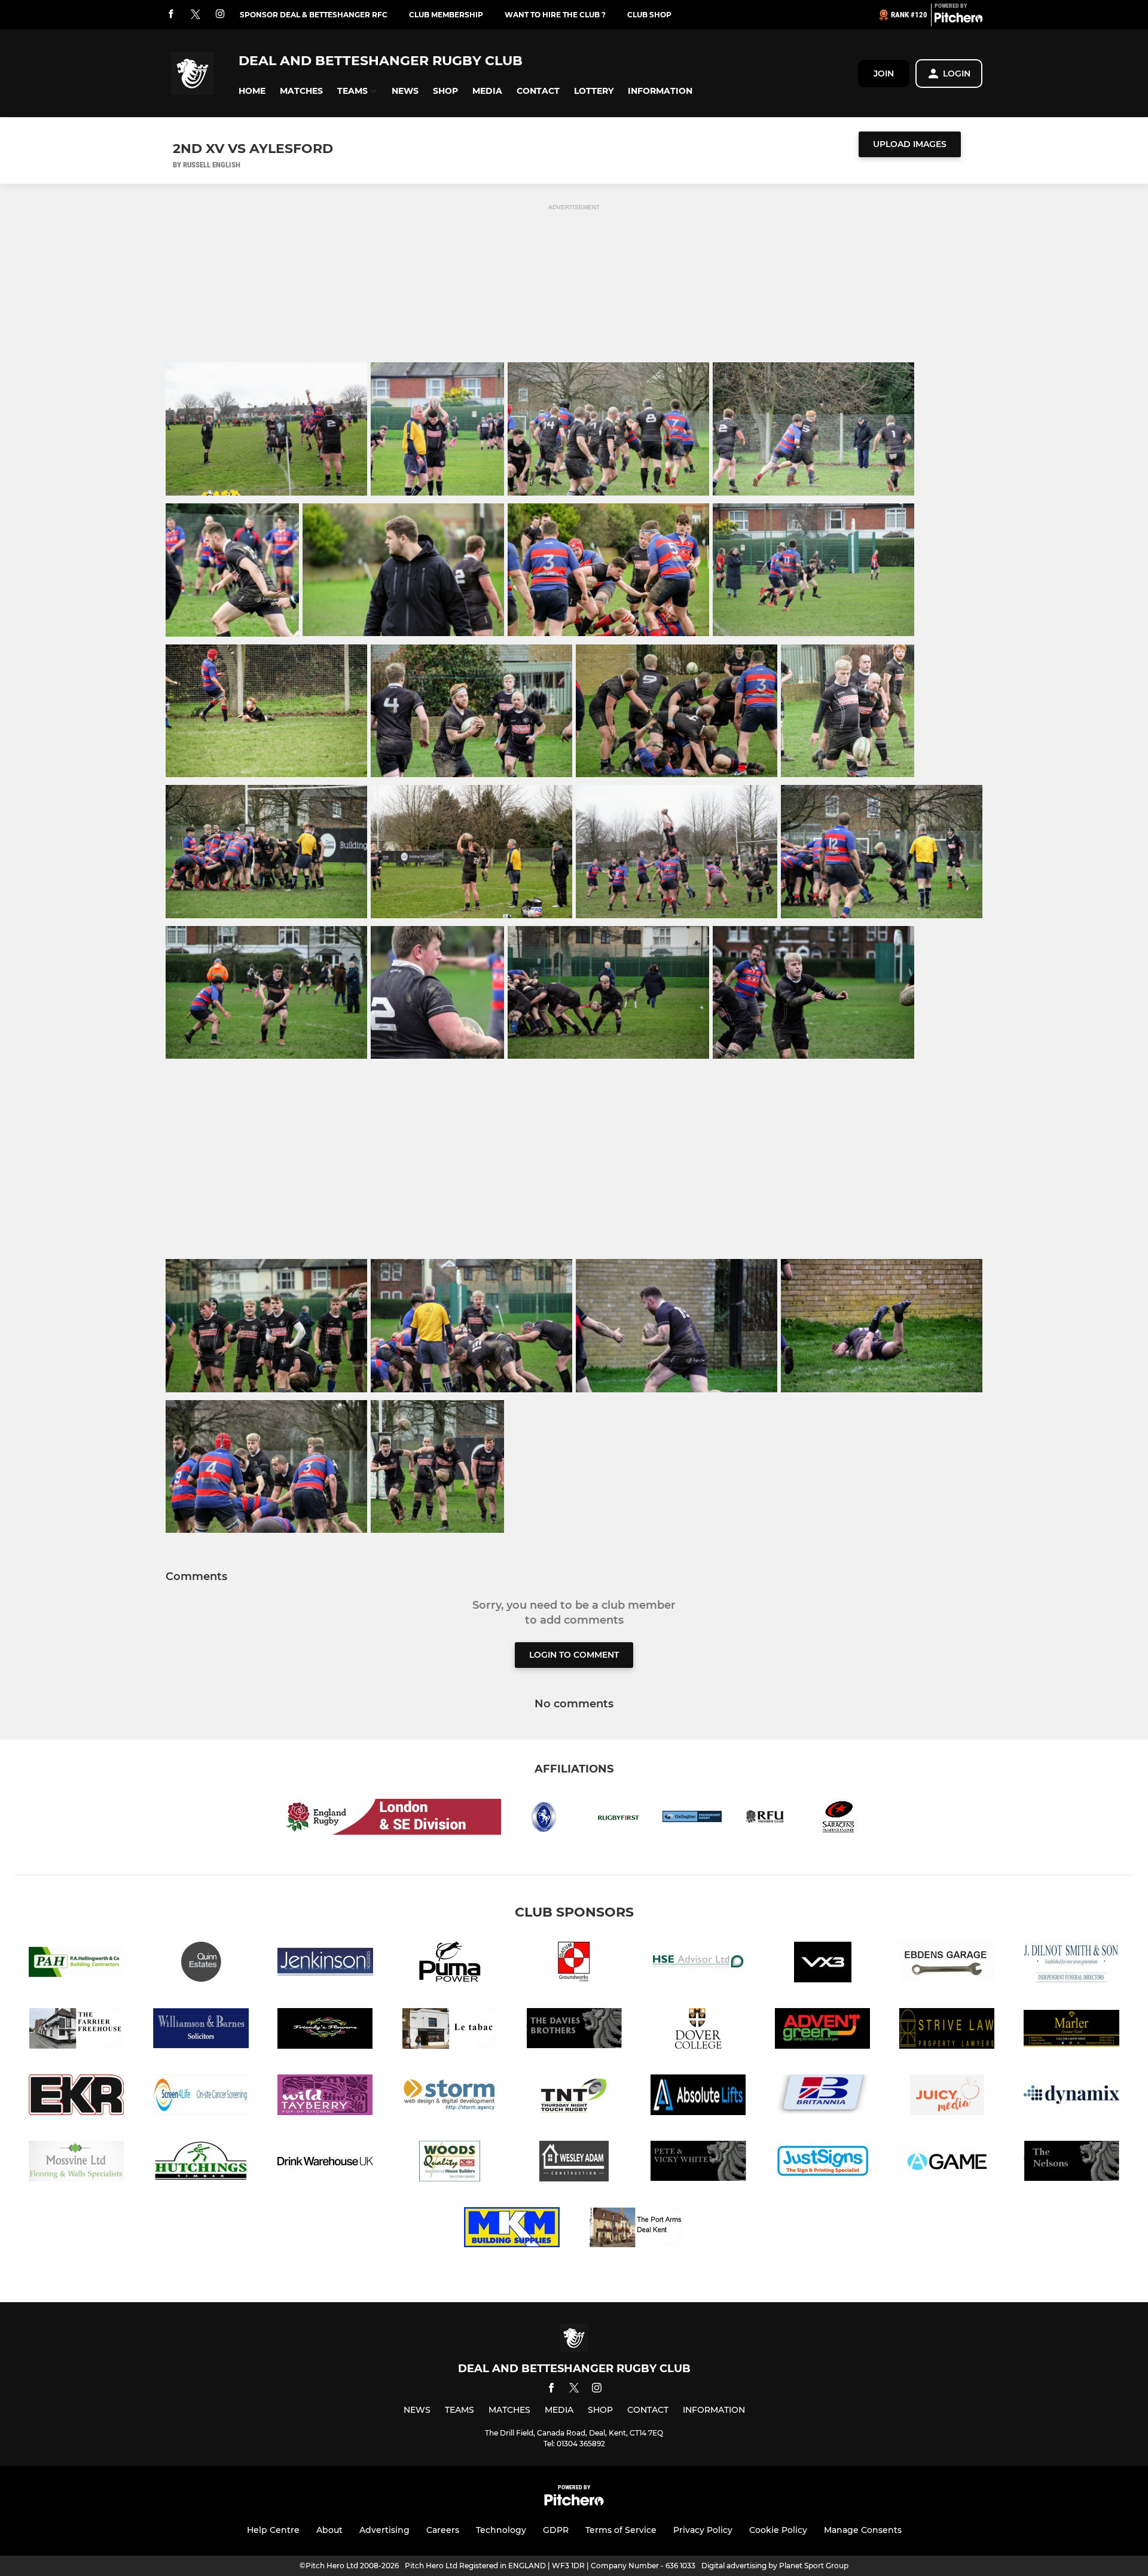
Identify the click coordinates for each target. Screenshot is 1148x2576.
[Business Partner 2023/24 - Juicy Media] (947, 2097)
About (329, 2530)
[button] (252, 91)
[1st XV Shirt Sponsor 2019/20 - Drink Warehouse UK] (325, 2163)
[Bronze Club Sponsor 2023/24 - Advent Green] (823, 2030)
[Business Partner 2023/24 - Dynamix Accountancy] (1071, 2097)
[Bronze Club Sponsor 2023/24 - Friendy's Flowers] (325, 2030)
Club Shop (649, 15)
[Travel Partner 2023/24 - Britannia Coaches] (823, 2097)
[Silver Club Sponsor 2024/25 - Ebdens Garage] (947, 1964)
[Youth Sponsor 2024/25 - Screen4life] (201, 2097)
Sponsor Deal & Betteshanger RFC (314, 15)
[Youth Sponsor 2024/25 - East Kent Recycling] (77, 2097)
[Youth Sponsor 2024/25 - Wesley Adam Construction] (574, 2163)
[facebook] (171, 15)
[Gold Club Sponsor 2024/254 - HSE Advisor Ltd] (698, 1964)
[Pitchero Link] (958, 20)
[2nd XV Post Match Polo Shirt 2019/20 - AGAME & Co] (947, 2163)
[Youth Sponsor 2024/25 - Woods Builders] (450, 2163)
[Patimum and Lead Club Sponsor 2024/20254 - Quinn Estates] (201, 1964)
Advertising (384, 2530)
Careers (443, 2530)
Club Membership (446, 15)
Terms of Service (621, 2530)
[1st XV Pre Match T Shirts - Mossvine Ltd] (77, 2163)
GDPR (556, 2530)
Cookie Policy (778, 2530)
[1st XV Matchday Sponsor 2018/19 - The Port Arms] (636, 2230)
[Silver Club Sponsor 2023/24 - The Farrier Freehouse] (77, 2030)
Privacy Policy (703, 2530)
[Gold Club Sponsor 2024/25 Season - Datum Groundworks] (574, 1964)
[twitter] (196, 15)
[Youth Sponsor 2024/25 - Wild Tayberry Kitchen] (325, 2097)
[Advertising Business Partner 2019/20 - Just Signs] (823, 2163)
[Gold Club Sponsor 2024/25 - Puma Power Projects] (450, 1964)
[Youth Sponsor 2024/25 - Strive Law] (947, 2030)
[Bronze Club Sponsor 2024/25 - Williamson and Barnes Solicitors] (201, 2030)
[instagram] (220, 15)
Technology (501, 2530)
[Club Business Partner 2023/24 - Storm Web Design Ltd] (450, 2097)
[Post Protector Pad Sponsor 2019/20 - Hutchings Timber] (201, 2163)
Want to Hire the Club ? (555, 15)
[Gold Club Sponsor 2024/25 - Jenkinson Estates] (325, 1964)
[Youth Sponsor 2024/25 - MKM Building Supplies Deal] (512, 2230)
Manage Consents (863, 2530)
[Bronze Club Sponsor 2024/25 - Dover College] (698, 2030)
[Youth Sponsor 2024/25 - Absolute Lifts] (698, 2097)
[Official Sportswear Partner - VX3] (823, 1964)
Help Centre (273, 2530)
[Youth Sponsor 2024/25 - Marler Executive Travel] (1071, 2030)
